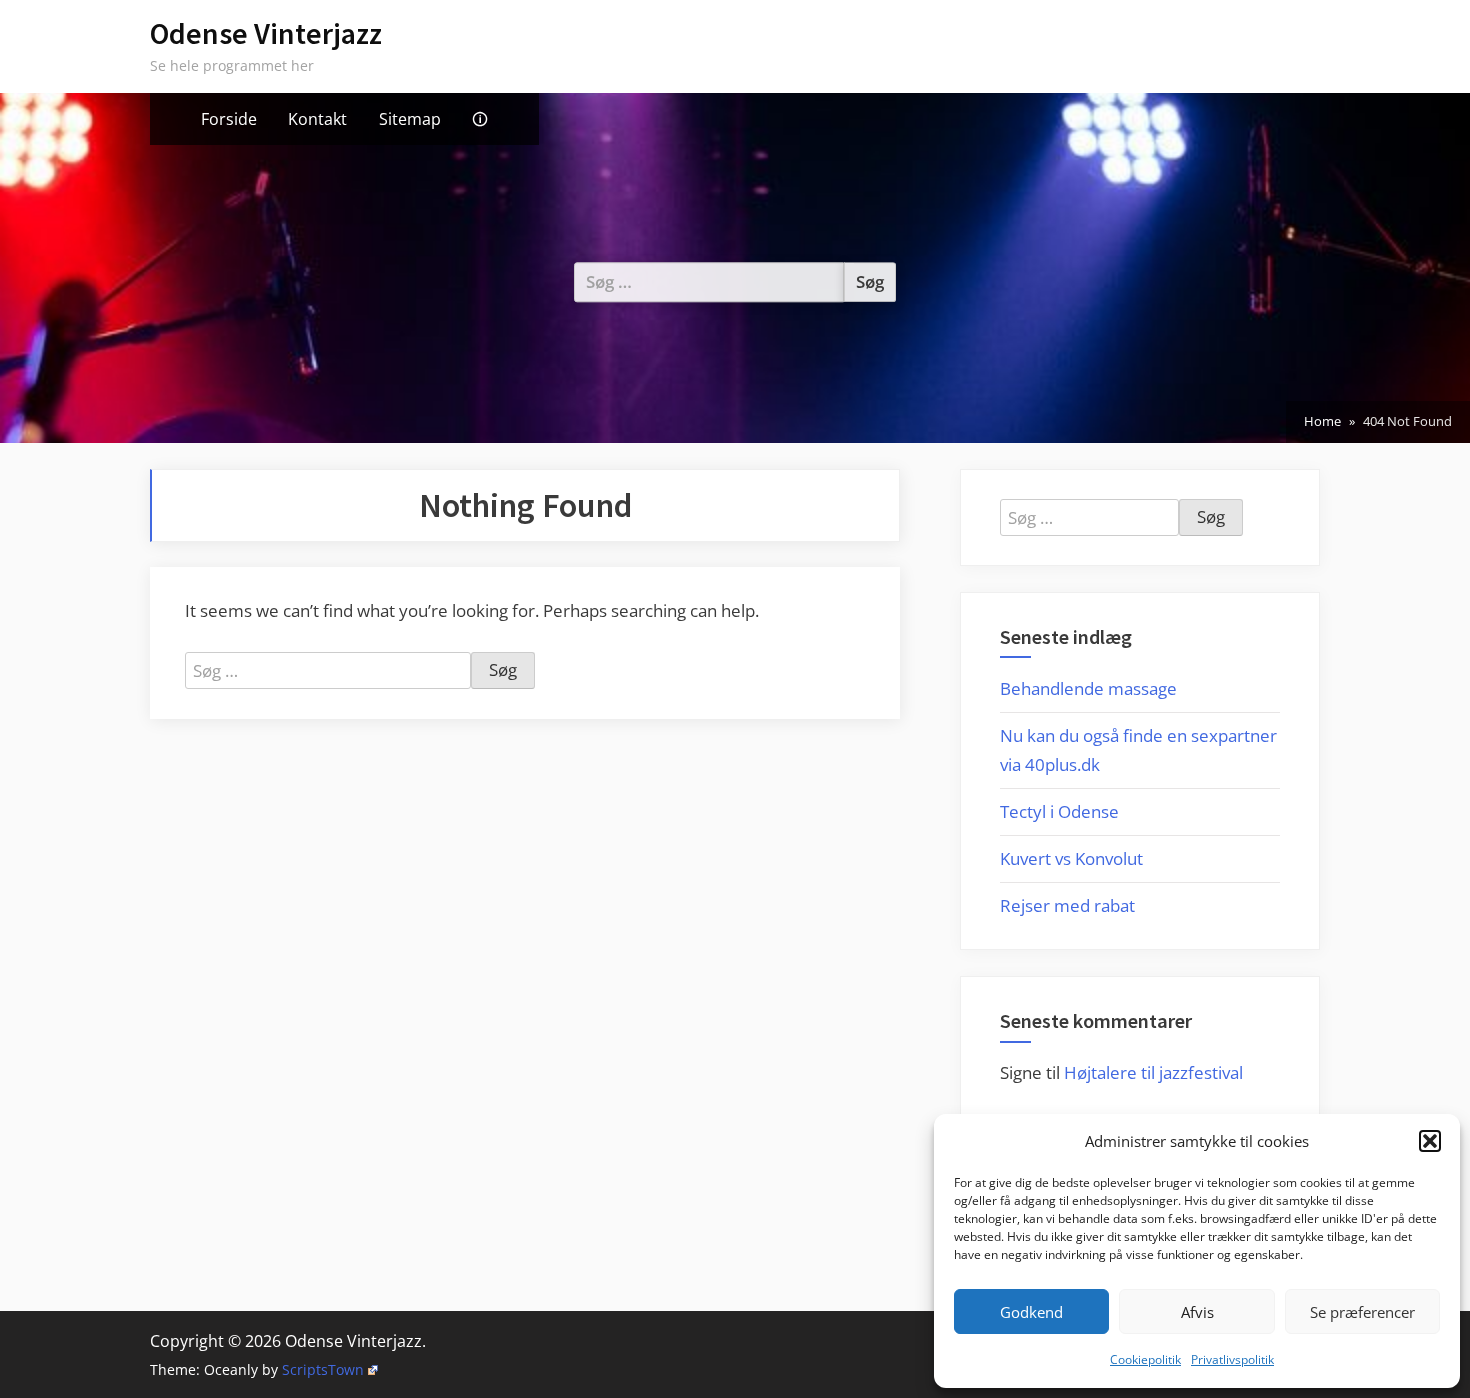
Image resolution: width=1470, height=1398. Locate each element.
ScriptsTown (323, 1369)
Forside (229, 119)
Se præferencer (1362, 1312)
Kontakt (317, 119)
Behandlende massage (1088, 688)
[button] (1430, 1141)
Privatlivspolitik (1232, 1359)
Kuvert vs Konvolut (1071, 858)
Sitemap (410, 119)
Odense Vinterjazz (266, 33)
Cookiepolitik (1145, 1359)
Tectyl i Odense (1059, 811)
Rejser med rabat (1067, 905)
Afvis (1197, 1312)
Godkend (1031, 1312)
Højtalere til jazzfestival (1153, 1072)
